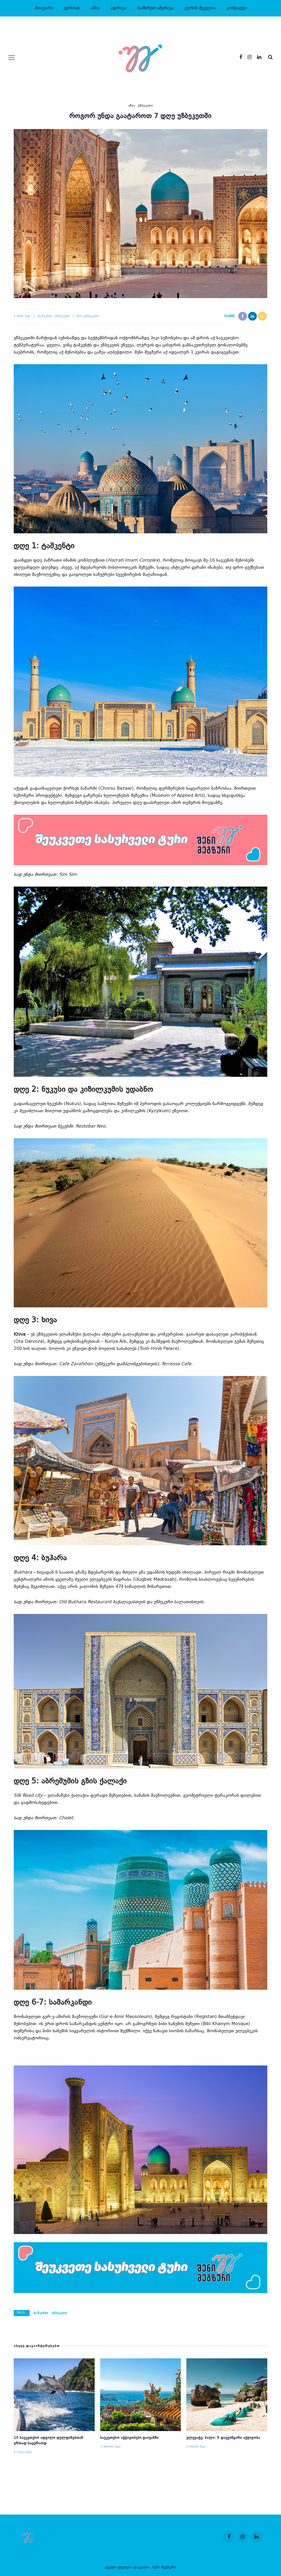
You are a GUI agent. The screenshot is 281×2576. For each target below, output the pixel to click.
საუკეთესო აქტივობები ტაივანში (129, 2438)
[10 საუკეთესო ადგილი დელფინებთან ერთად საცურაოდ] (54, 2395)
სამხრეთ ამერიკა (155, 8)
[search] (270, 57)
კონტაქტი (236, 8)
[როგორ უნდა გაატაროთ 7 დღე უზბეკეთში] (140, 214)
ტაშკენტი (45, 316)
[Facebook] (241, 57)
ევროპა (72, 8)
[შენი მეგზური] (30, 2537)
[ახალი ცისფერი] (140, 2268)
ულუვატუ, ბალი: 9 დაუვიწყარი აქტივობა (223, 2438)
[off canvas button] (12, 57)
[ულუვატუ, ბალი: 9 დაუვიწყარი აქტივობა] (227, 2395)
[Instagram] (250, 57)
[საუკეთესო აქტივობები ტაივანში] (141, 2395)
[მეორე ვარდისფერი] (140, 840)
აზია (95, 8)
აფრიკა (118, 8)
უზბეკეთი (145, 106)
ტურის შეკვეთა (200, 8)
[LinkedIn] (259, 57)
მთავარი (44, 8)
